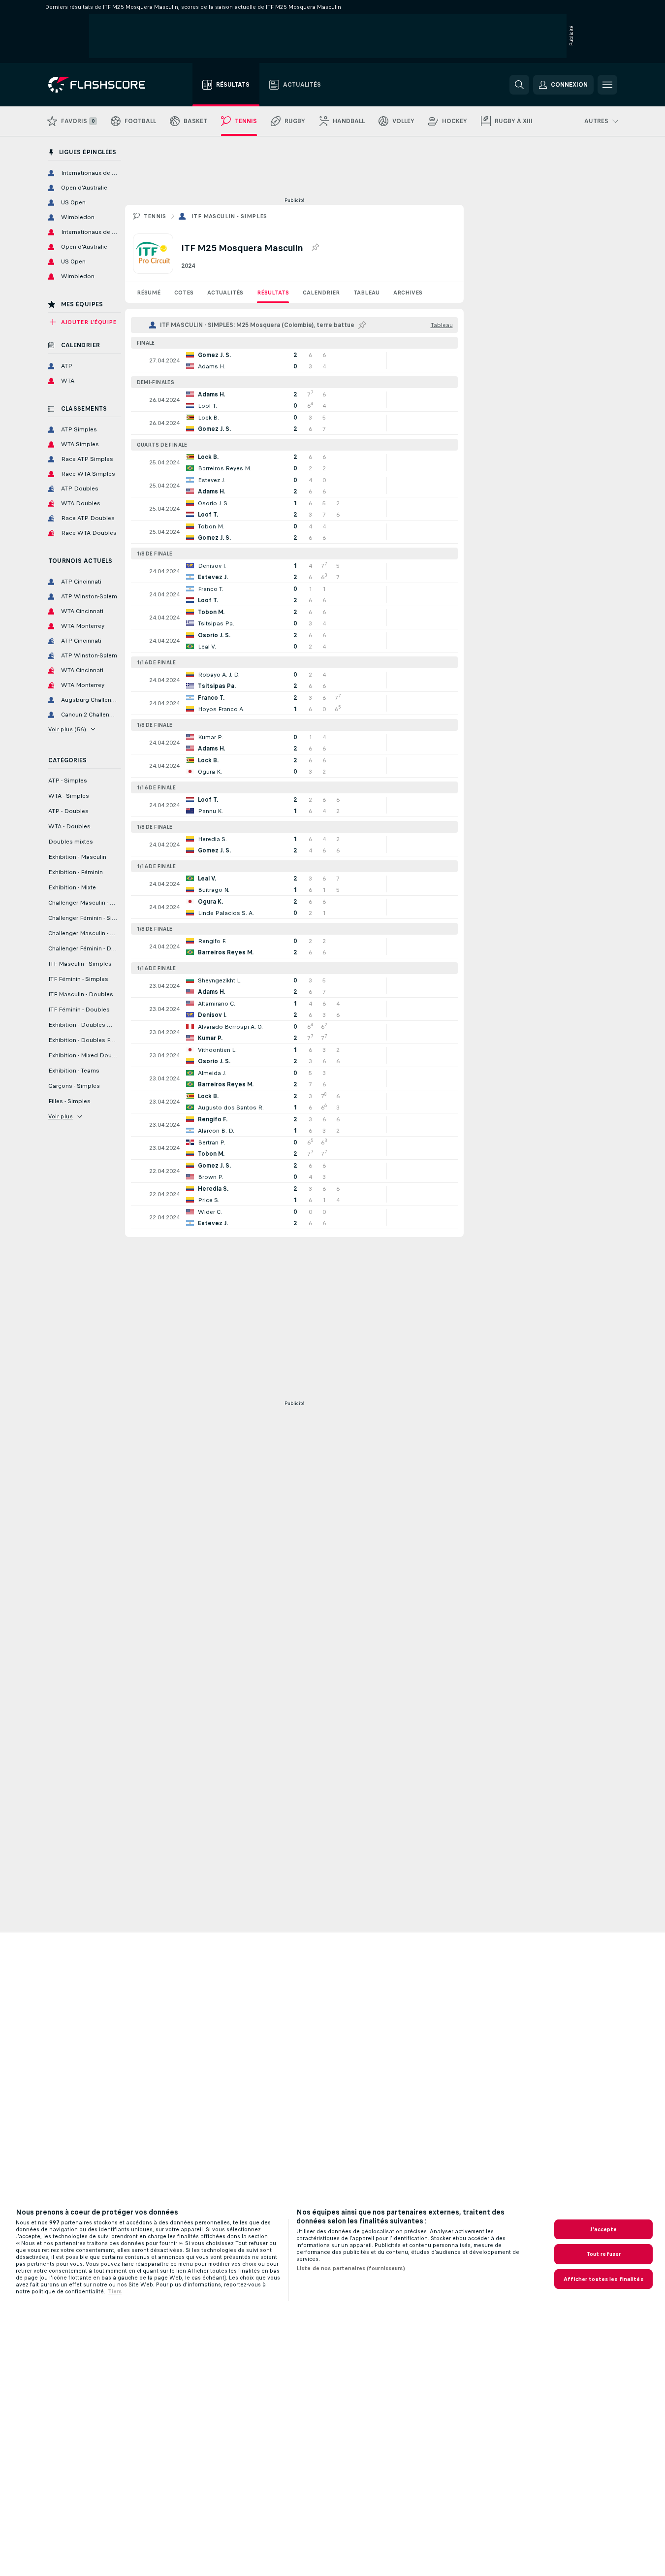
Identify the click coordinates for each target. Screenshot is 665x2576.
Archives (408, 293)
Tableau (366, 293)
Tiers (115, 2291)
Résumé (149, 293)
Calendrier (321, 293)
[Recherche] (519, 85)
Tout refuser (603, 2254)
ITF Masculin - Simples (229, 216)
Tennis (155, 216)
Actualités (225, 293)
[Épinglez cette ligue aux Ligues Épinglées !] (315, 248)
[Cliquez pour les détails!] (294, 360)
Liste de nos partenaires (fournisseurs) (351, 2268)
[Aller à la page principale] (104, 85)
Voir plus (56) (67, 729)
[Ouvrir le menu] (607, 85)
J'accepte (603, 2229)
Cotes (184, 293)
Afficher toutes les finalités (603, 2279)
